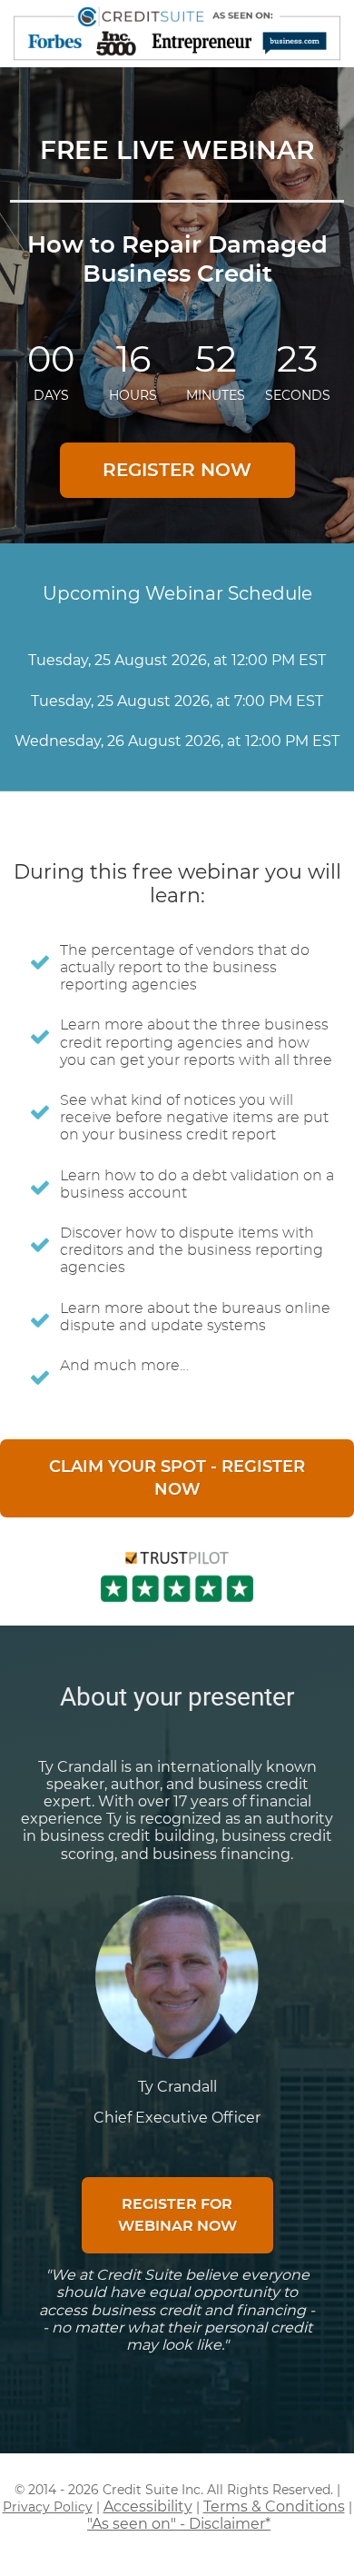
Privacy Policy (48, 2507)
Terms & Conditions (274, 2506)
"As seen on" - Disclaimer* (179, 2524)
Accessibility (148, 2506)
